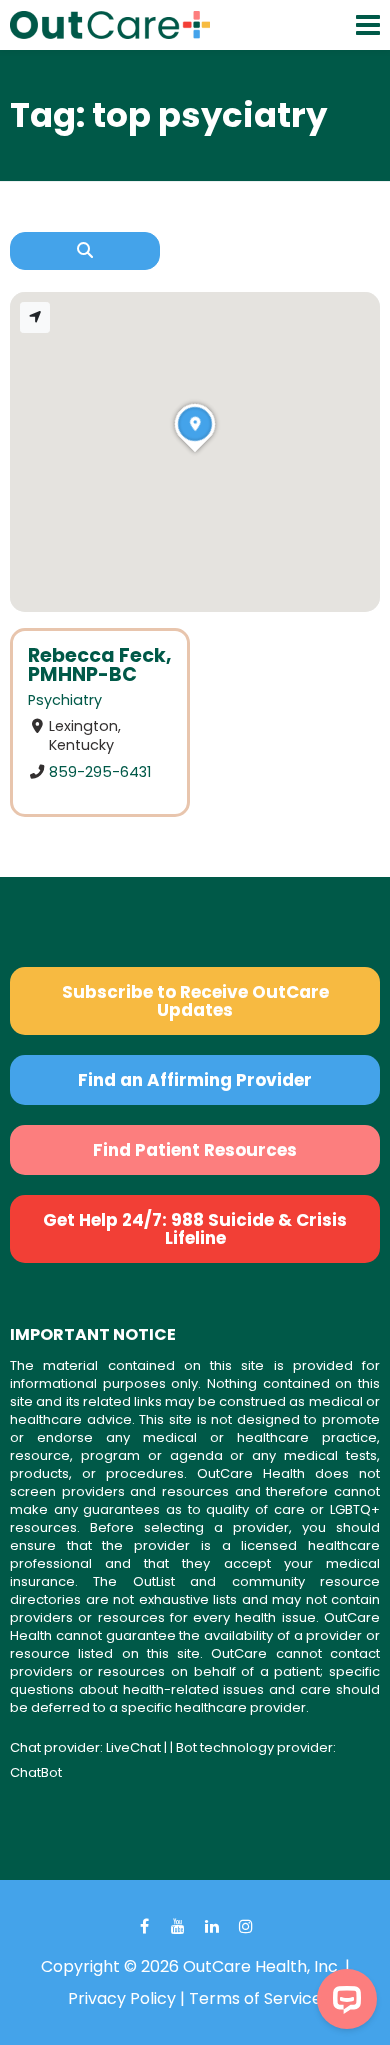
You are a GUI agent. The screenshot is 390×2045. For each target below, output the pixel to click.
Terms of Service (255, 1998)
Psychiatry (65, 700)
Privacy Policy (122, 1998)
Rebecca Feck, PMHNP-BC (100, 665)
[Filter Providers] (85, 251)
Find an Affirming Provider (195, 1080)
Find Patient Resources (195, 1150)
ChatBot (36, 1772)
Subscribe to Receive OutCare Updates (195, 1001)
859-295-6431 (100, 772)
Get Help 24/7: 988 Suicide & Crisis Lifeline (195, 1229)
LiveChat (133, 1747)
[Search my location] (35, 317)
